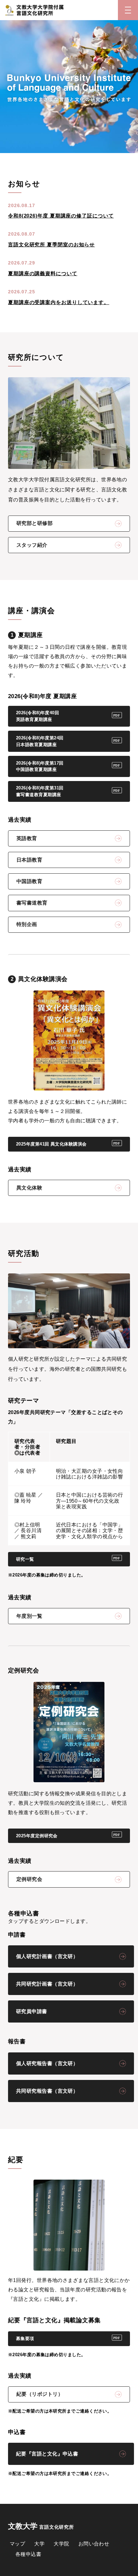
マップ (17, 2544)
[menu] (128, 10)
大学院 (61, 2544)
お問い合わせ (94, 2544)
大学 (39, 2544)
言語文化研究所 (41, 2526)
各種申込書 (28, 2554)
